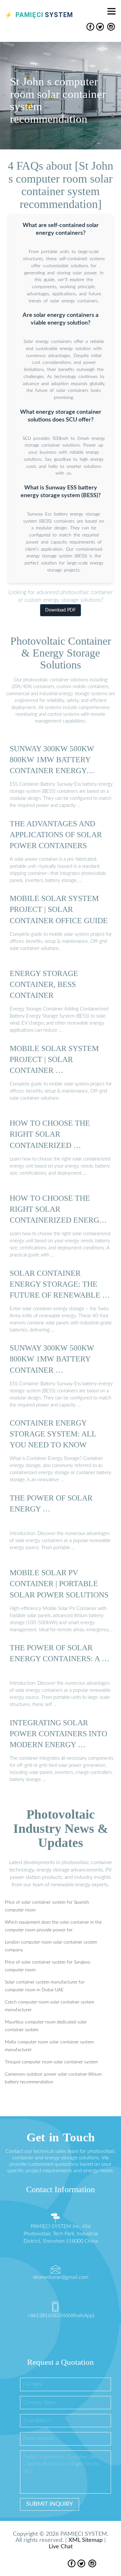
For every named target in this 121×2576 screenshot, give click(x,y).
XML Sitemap (86, 2540)
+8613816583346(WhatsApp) (61, 2316)
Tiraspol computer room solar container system (51, 2062)
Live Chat (61, 2547)
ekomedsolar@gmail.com (61, 2277)
